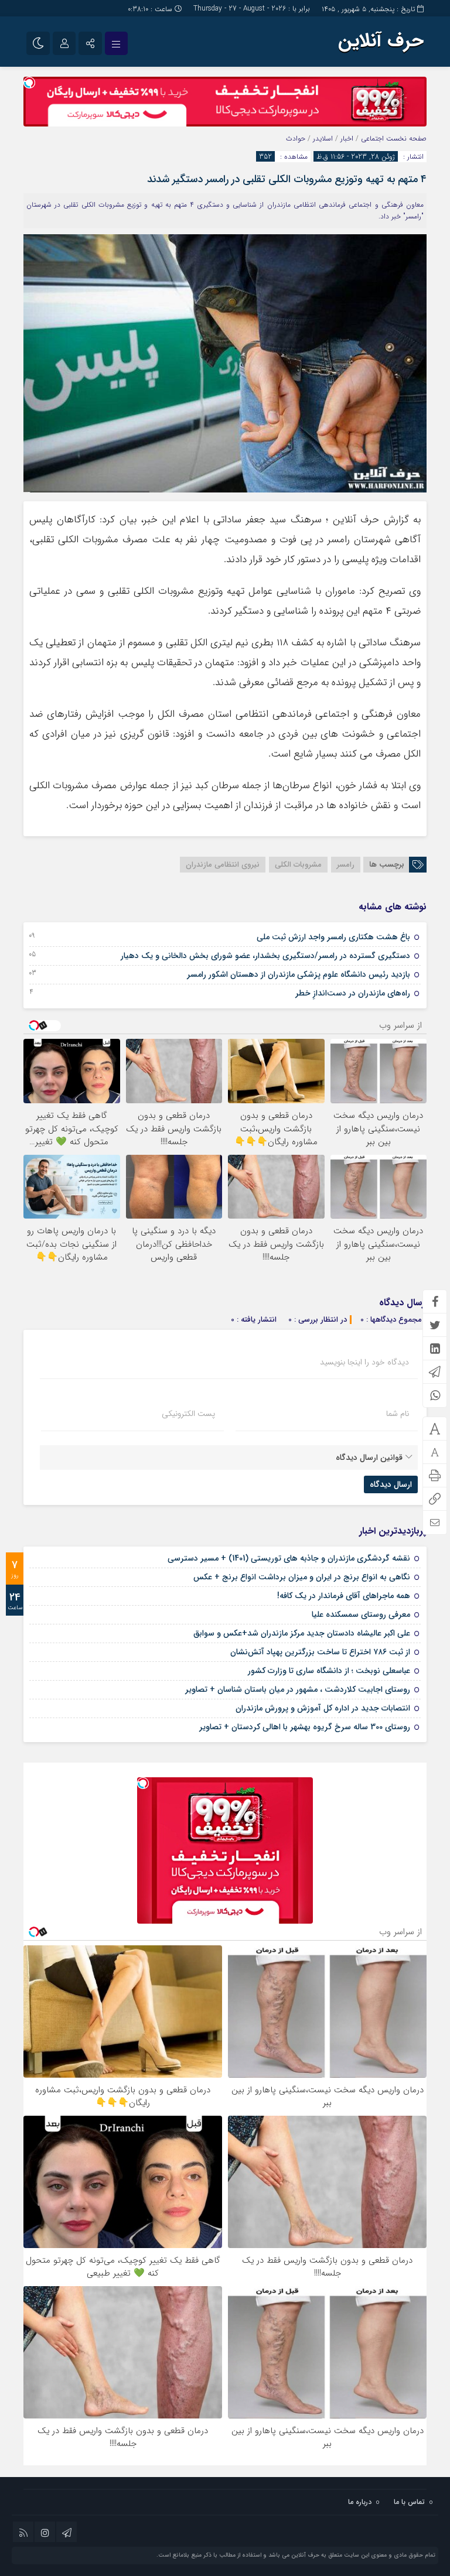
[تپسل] (29, 83)
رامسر (346, 865)
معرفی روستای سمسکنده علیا (361, 1614)
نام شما (398, 1414)
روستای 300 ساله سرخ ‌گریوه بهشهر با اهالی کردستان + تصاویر (305, 1727)
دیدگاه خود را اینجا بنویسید (364, 1362)
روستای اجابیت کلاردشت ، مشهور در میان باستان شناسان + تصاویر (298, 1689)
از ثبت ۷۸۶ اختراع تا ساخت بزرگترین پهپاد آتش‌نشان (320, 1652)
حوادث (296, 138)
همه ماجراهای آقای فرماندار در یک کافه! (344, 1596)
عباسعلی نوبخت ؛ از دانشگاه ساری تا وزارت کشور (329, 1671)
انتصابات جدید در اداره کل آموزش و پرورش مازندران (323, 1708)
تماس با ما (409, 2502)
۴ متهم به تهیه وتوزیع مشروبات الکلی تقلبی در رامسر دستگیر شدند (287, 179)
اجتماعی (372, 138)
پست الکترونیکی (188, 1414)
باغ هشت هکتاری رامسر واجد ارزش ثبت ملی (333, 937)
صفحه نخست (405, 138)
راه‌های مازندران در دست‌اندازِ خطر (353, 993)
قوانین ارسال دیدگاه (369, 1458)
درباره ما (360, 2502)
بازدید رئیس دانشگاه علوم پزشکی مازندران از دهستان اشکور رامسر (299, 974)
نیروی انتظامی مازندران (223, 865)
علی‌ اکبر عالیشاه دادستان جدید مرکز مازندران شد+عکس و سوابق (302, 1633)
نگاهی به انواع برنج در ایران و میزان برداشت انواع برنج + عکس (302, 1577)
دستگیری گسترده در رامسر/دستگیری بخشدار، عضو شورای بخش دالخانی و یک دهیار (265, 956)
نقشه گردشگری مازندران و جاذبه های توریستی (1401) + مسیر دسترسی (289, 1558)
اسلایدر (323, 138)
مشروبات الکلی (298, 865)
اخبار (347, 138)
